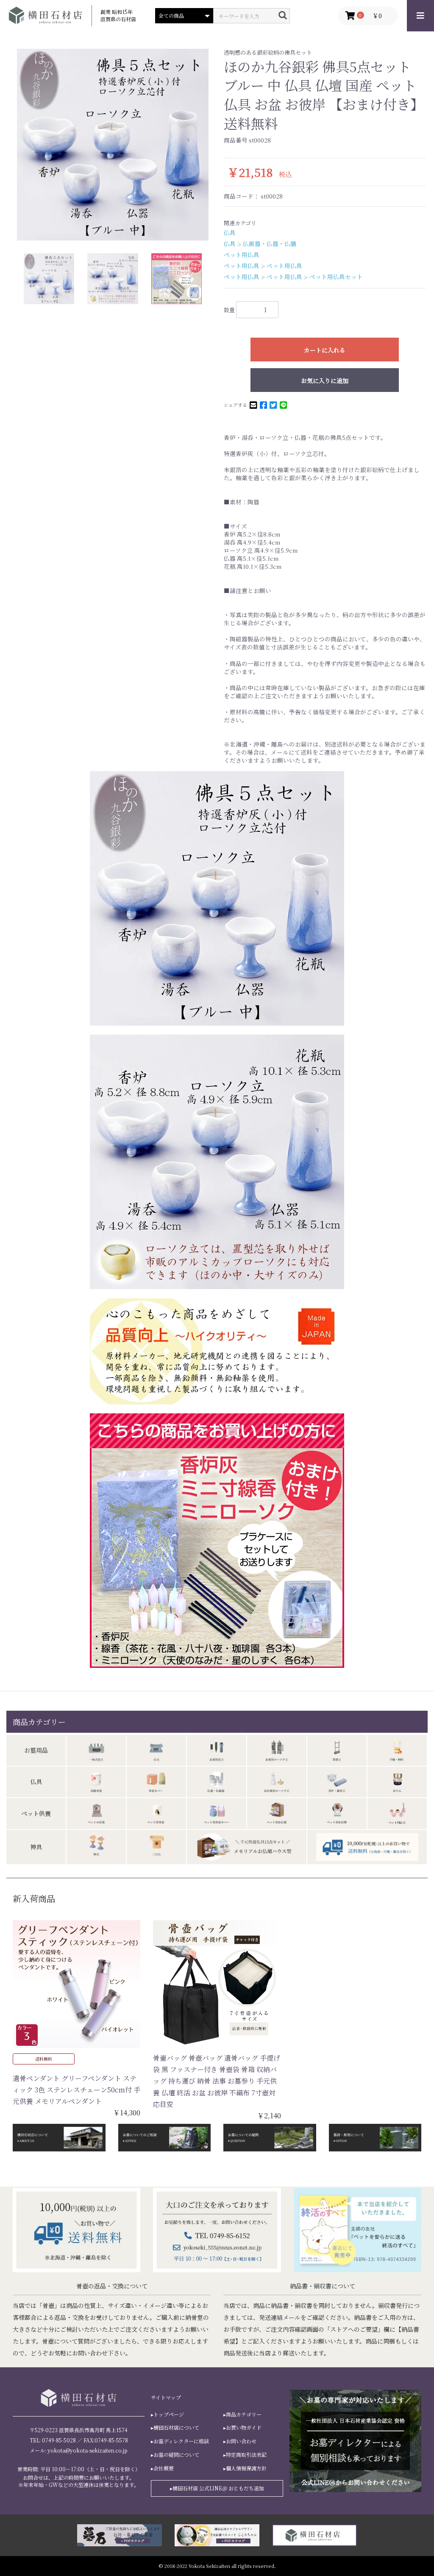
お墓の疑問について (176, 2455)
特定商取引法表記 (246, 2455)
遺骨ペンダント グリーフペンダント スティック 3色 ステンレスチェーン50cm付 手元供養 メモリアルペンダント (77, 2090)
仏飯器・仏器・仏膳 (270, 243)
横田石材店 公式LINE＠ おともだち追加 (218, 2488)
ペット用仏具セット (336, 277)
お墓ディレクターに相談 (181, 2441)
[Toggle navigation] (420, 16)
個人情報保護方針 (246, 2468)
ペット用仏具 (242, 255)
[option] (113, 145)
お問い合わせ (241, 2441)
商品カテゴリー (244, 2414)
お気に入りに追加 (325, 380)
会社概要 (164, 2468)
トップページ (169, 2414)
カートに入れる (325, 350)
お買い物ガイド (244, 2428)
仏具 (230, 232)
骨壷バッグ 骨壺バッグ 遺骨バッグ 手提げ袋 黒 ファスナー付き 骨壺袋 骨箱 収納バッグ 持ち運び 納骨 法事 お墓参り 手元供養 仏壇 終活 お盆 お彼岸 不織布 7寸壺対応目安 (217, 2081)
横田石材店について (176, 2428)
